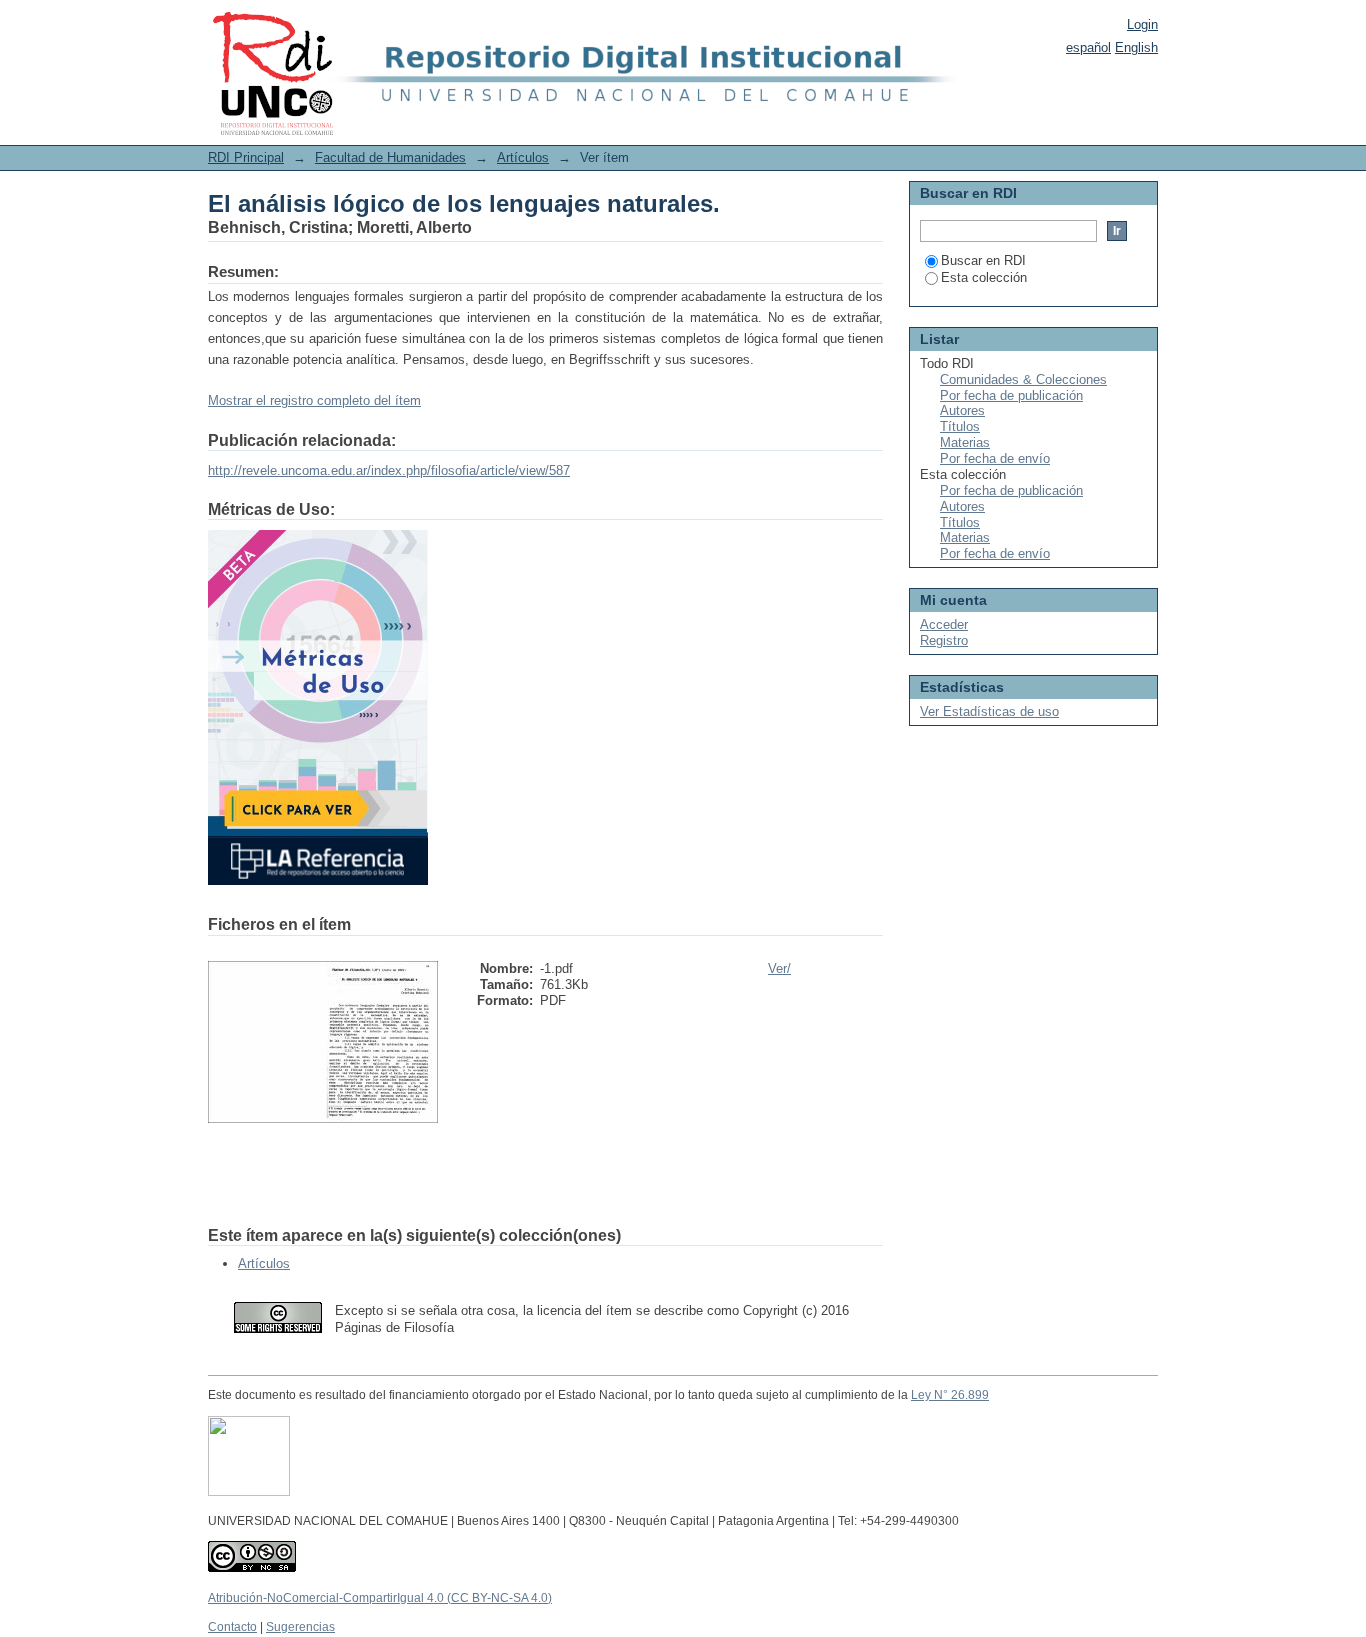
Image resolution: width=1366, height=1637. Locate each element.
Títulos (960, 426)
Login (1142, 24)
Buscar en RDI (983, 260)
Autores (962, 410)
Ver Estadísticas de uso (989, 711)
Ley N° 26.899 (950, 1395)
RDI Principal (246, 157)
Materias (965, 442)
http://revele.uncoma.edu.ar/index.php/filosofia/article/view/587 (389, 470)
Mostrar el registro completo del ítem (314, 400)
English (1136, 47)
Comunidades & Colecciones (1023, 379)
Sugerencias (300, 1627)
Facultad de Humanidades (390, 157)
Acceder (944, 624)
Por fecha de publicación (1011, 395)
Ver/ (779, 968)
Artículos (523, 157)
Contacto (232, 1627)
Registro (944, 640)
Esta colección (984, 277)
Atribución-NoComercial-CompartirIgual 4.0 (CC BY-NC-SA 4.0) (380, 1598)
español (1088, 47)
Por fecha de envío (995, 458)
